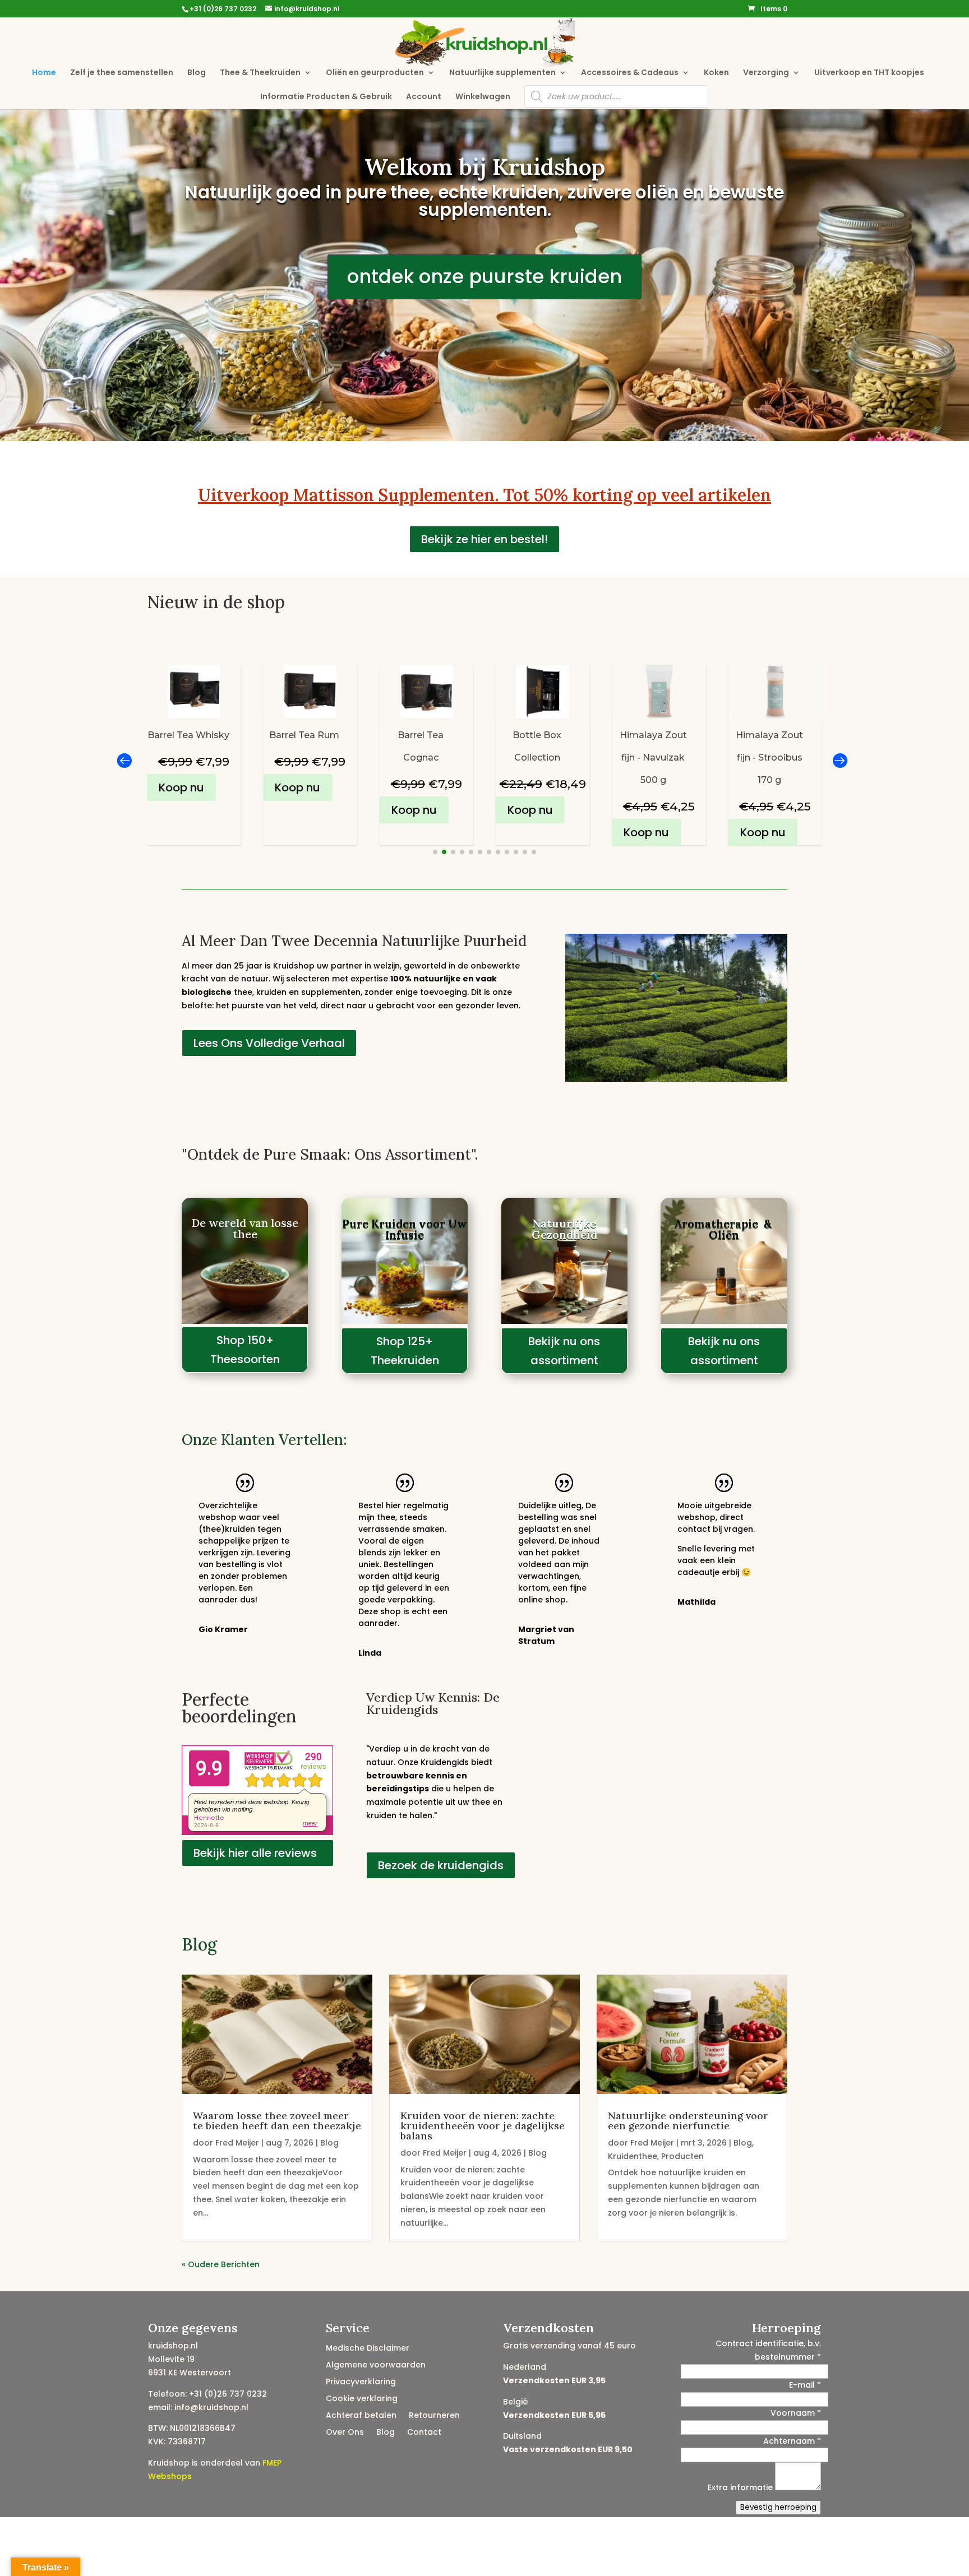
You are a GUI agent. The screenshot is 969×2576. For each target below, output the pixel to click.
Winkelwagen (483, 97)
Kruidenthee (633, 2156)
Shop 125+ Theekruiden (405, 1351)
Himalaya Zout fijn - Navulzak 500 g (537, 757)
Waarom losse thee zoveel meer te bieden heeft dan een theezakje (277, 2121)
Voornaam (796, 2413)
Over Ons (345, 2433)
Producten (682, 2156)
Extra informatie (741, 2487)
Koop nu (181, 787)
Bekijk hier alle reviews (255, 1853)
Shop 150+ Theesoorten (245, 1350)
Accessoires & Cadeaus (630, 73)
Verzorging (766, 73)
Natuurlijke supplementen (502, 73)
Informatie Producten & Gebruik (326, 97)
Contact (424, 2433)
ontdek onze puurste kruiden (484, 276)
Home (44, 73)
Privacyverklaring (361, 2382)
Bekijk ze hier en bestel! (484, 539)
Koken (716, 73)
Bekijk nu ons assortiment (564, 1351)
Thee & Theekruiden (260, 73)
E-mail (805, 2385)
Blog (197, 73)
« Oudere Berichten (221, 2264)
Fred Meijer (237, 2143)
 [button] (124, 760)
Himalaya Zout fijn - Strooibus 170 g (653, 757)
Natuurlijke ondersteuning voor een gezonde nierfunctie (688, 2121)
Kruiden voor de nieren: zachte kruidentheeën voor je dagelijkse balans (483, 2126)
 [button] (839, 760)
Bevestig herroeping (778, 2507)
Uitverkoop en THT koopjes (869, 73)
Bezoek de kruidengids (441, 1865)
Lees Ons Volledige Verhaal (269, 1043)
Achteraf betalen (361, 2416)
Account (424, 97)
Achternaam (792, 2441)
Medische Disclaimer (368, 2349)
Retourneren (434, 2416)
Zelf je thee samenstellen (122, 73)
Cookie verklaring (362, 2399)
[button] (435, 852)
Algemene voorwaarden (376, 2366)
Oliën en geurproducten (375, 73)
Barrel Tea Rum (188, 735)
